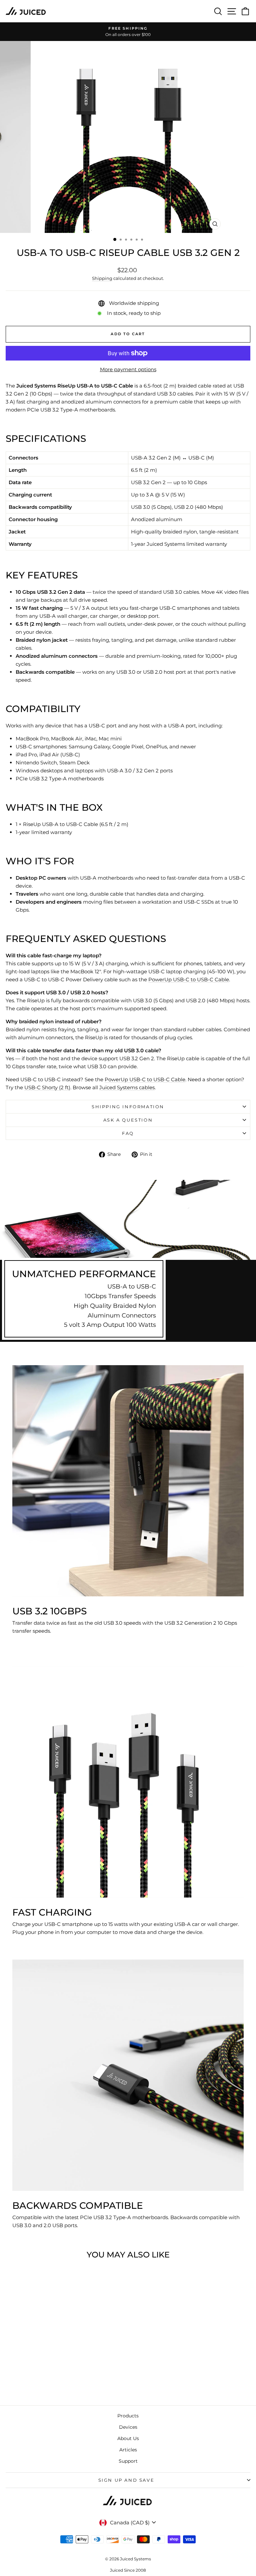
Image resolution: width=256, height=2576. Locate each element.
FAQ (128, 1133)
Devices (128, 2427)
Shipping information (128, 1107)
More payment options (128, 369)
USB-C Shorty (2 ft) (47, 1087)
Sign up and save (126, 2480)
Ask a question (128, 1120)
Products (128, 2416)
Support (128, 2461)
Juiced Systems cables (127, 1087)
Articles (128, 2450)
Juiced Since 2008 (128, 2570)
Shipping (102, 278)
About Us (128, 2438)
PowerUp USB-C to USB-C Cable (189, 979)
